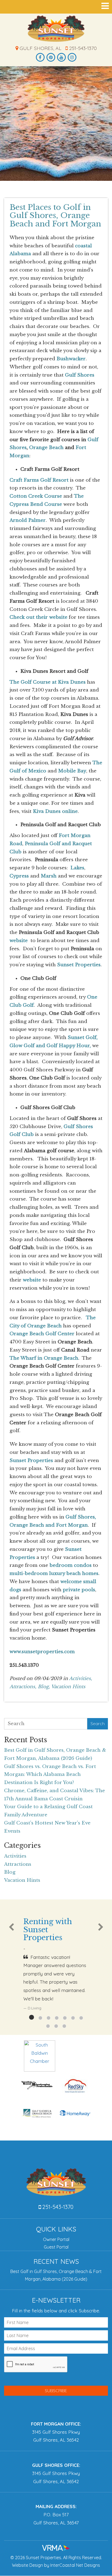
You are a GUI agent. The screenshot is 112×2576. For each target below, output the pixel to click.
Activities (15, 1856)
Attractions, (23, 1687)
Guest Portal (56, 2247)
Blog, (44, 1687)
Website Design (27, 2565)
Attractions (18, 1864)
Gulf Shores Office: (56, 2465)
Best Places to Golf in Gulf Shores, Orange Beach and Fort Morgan (55, 216)
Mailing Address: (56, 2506)
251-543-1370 (82, 48)
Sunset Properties (56, 29)
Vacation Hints (68, 1687)
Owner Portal (56, 2239)
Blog (10, 1872)
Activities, (81, 1679)
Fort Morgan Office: (56, 2424)
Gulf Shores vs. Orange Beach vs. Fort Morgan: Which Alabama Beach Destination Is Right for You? (50, 1775)
